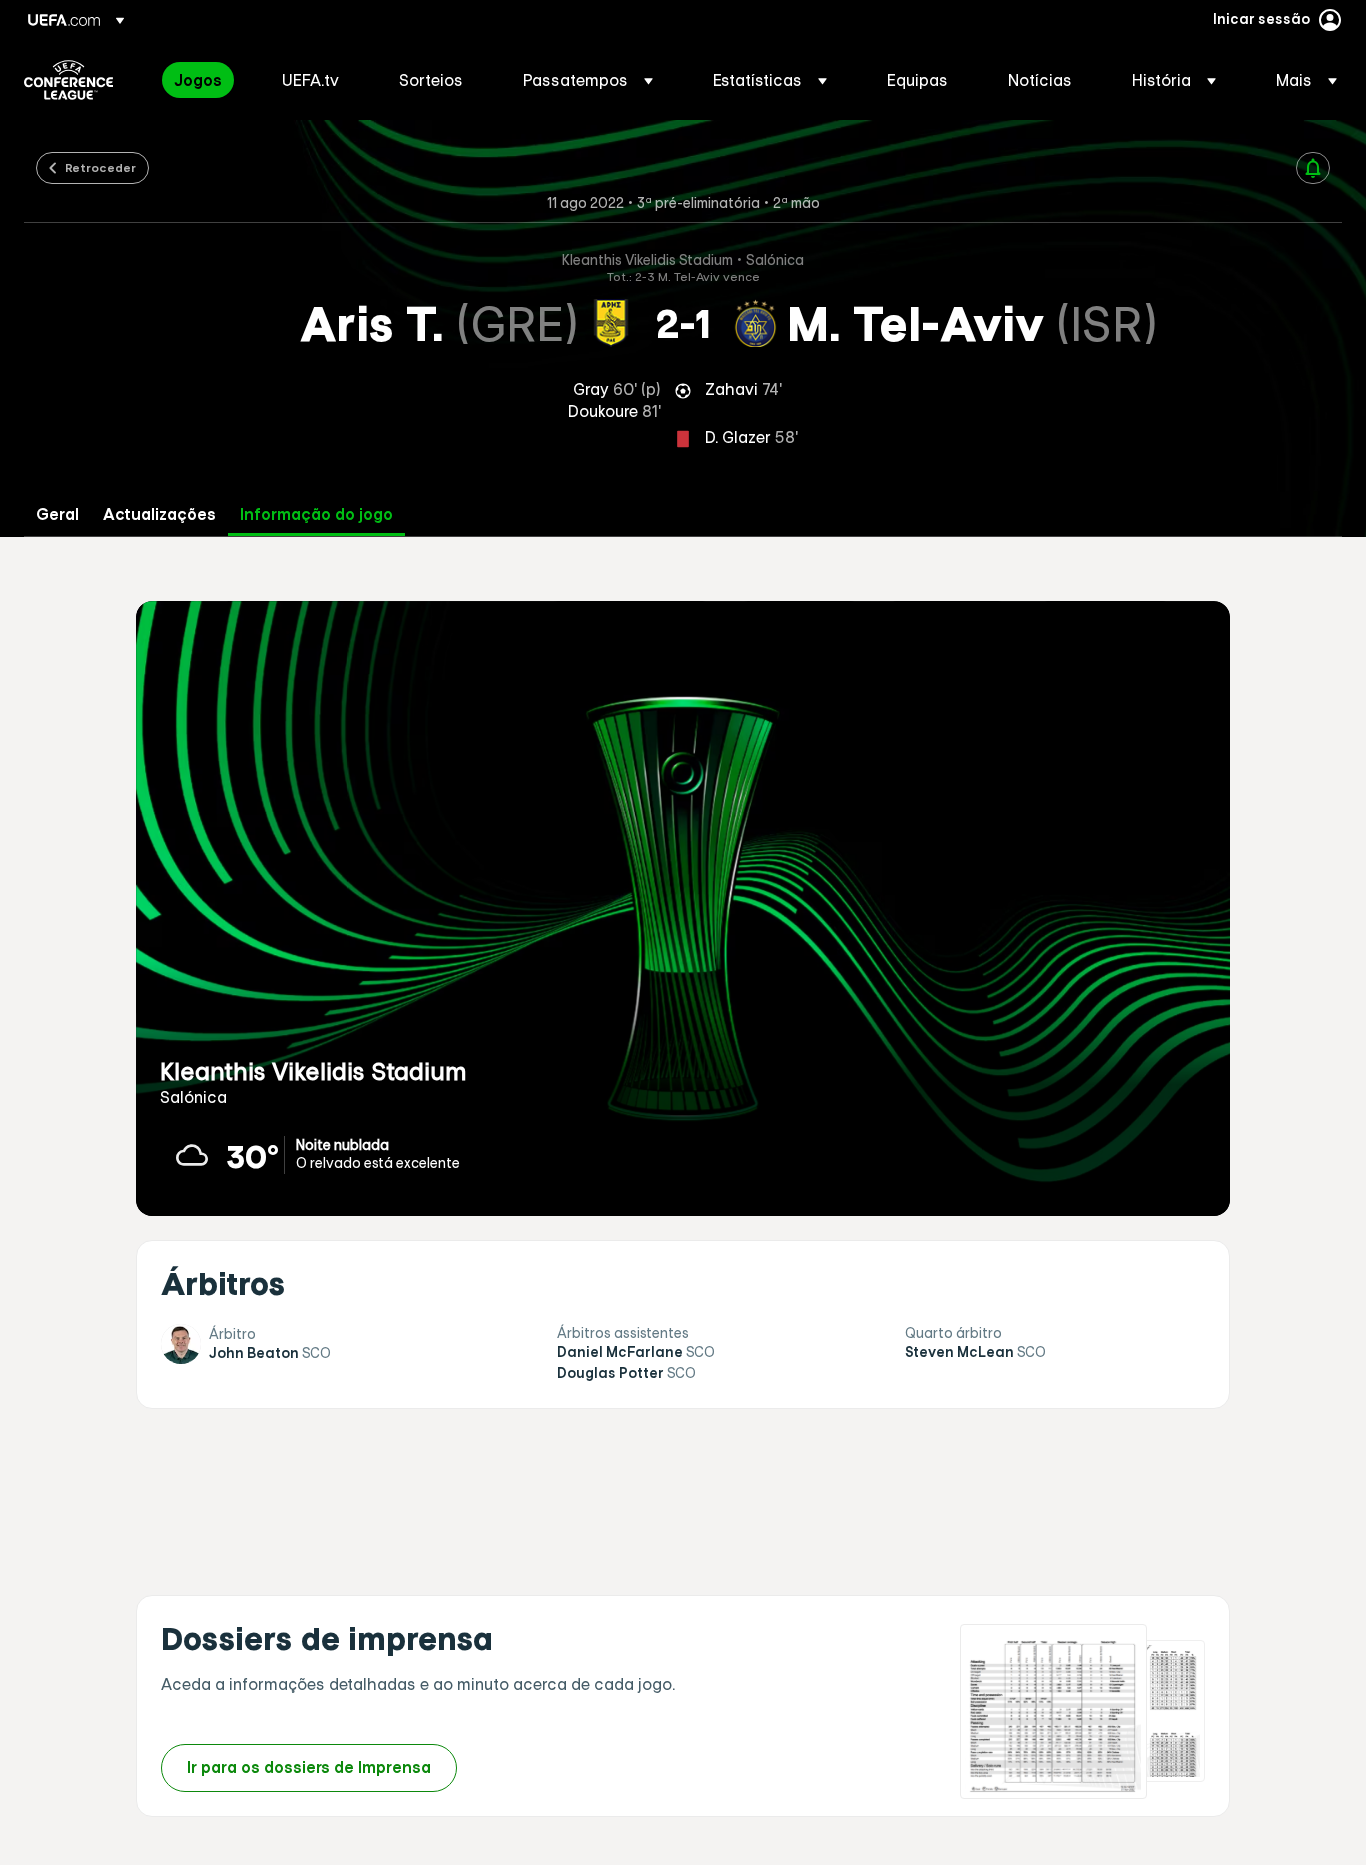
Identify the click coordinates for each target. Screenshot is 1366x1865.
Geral (57, 514)
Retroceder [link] (100, 167)
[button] (588, 80)
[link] (198, 80)
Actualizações (159, 514)
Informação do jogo (316, 514)
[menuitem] (203, 80)
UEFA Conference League (68, 80)
